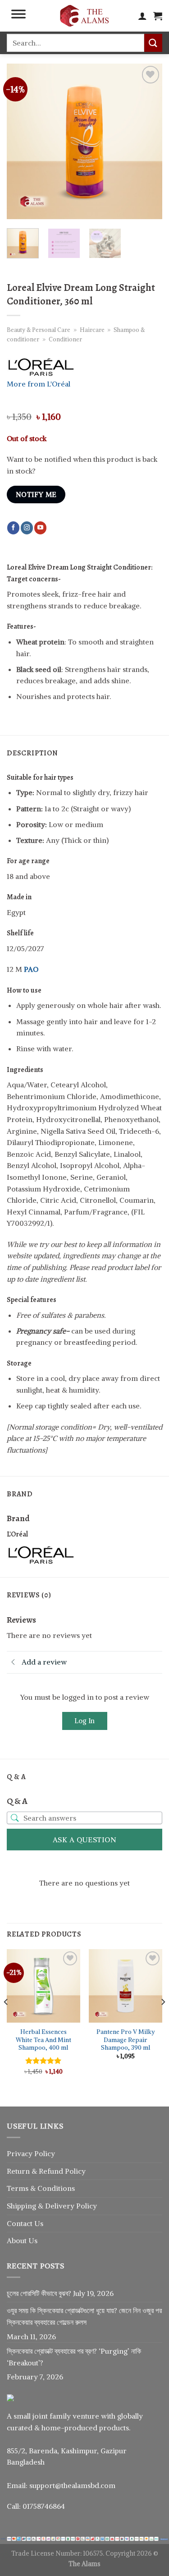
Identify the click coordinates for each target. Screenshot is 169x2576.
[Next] (148, 141)
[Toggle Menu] (18, 16)
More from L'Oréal (39, 384)
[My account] (142, 16)
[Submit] (153, 43)
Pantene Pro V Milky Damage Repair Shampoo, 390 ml (126, 2040)
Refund (52, 2171)
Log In (84, 1721)
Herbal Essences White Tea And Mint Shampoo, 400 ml (43, 2040)
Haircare (92, 330)
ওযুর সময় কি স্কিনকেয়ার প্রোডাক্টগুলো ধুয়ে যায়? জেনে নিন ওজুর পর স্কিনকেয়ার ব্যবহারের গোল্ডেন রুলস (84, 2316)
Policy (75, 2171)
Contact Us (25, 2223)
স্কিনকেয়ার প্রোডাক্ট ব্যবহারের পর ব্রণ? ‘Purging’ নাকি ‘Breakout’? (74, 2357)
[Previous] (21, 141)
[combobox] (75, 43)
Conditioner (65, 339)
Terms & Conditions (41, 2188)
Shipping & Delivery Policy (52, 2206)
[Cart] (158, 16)
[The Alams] (85, 16)
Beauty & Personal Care (39, 330)
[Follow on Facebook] (13, 528)
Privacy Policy (31, 2153)
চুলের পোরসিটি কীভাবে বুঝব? (39, 2293)
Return (19, 2171)
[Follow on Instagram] (27, 528)
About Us (22, 2240)
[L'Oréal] (41, 1554)
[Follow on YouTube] (40, 528)
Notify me (36, 494)
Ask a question (85, 1840)
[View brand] (41, 366)
